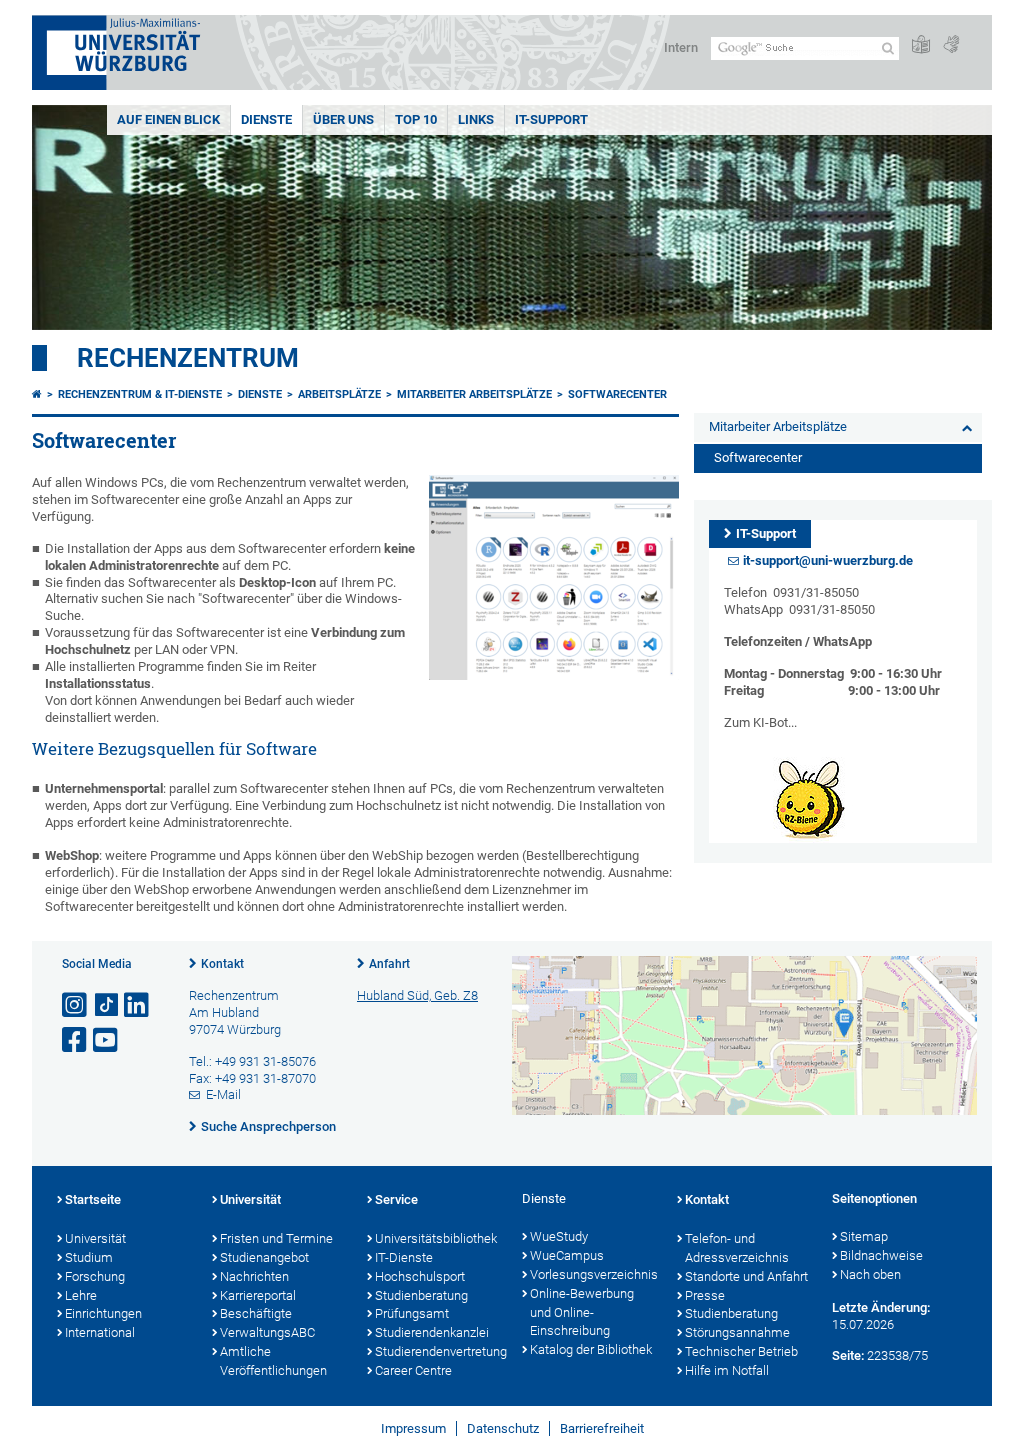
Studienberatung (421, 1295)
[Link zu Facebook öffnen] (76, 1040)
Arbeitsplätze (339, 394)
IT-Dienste (404, 1257)
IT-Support (551, 119)
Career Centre (413, 1370)
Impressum (413, 1428)
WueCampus (567, 1255)
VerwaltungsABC (267, 1332)
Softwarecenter (617, 394)
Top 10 (416, 119)
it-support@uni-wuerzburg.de (828, 560)
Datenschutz (503, 1428)
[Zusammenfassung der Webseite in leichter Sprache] (921, 45)
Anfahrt (389, 964)
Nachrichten (254, 1276)
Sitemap (864, 1236)
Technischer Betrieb (741, 1351)
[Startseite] (37, 394)
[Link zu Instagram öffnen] (76, 1005)
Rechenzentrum (188, 358)
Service (396, 1199)
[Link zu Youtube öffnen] (107, 1040)
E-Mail (223, 1094)
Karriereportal (258, 1295)
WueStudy (559, 1236)
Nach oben (870, 1274)
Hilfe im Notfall (727, 1370)
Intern (681, 47)
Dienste (266, 119)
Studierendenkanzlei (432, 1332)
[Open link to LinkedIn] (138, 1005)
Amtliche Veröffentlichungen (273, 1361)
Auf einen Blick (168, 119)
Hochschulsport (420, 1276)
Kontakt (222, 964)
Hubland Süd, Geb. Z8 (417, 995)
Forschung (95, 1276)
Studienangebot (264, 1257)
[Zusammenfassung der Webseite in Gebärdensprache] (951, 45)
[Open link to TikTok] (107, 1005)
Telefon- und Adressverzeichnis (737, 1248)
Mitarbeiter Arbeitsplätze (474, 394)
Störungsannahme (737, 1332)
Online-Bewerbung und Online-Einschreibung (582, 1312)
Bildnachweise (881, 1255)
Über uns (343, 119)
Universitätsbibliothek (436, 1238)
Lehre (81, 1295)
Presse (705, 1295)
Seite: (848, 1355)
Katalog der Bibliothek (591, 1349)
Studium (89, 1257)
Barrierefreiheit (602, 1428)
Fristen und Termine (276, 1238)
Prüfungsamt (412, 1313)
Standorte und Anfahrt (746, 1276)
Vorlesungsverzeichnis (593, 1274)
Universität (95, 1238)
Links (476, 119)
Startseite (93, 1199)
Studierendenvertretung (438, 1351)
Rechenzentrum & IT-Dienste (140, 394)
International (100, 1332)
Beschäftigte (256, 1313)
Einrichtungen (103, 1313)
